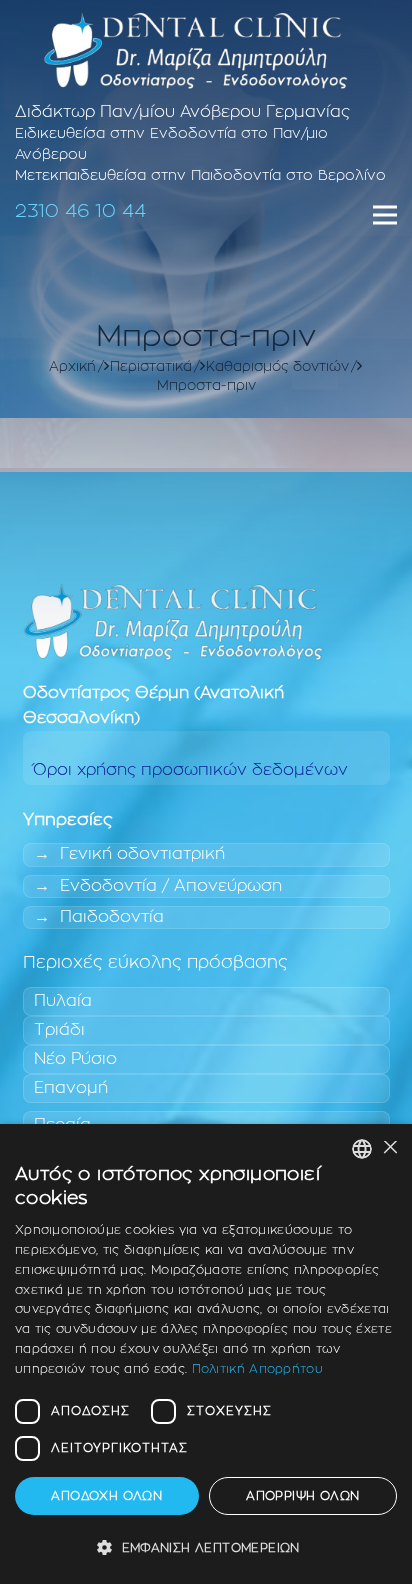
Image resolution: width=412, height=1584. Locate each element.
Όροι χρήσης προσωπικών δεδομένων (190, 770)
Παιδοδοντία (112, 917)
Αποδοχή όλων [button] (106, 1496)
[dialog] (206, 1354)
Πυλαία (63, 1001)
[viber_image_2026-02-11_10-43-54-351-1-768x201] (196, 50)
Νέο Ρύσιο (75, 1059)
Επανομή (71, 1088)
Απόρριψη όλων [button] (302, 1496)
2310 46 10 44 (80, 211)
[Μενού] (385, 215)
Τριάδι (59, 1030)
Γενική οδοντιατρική (142, 854)
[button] (206, 1548)
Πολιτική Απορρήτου (257, 1369)
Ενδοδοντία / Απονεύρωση (171, 886)
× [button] (389, 1148)
